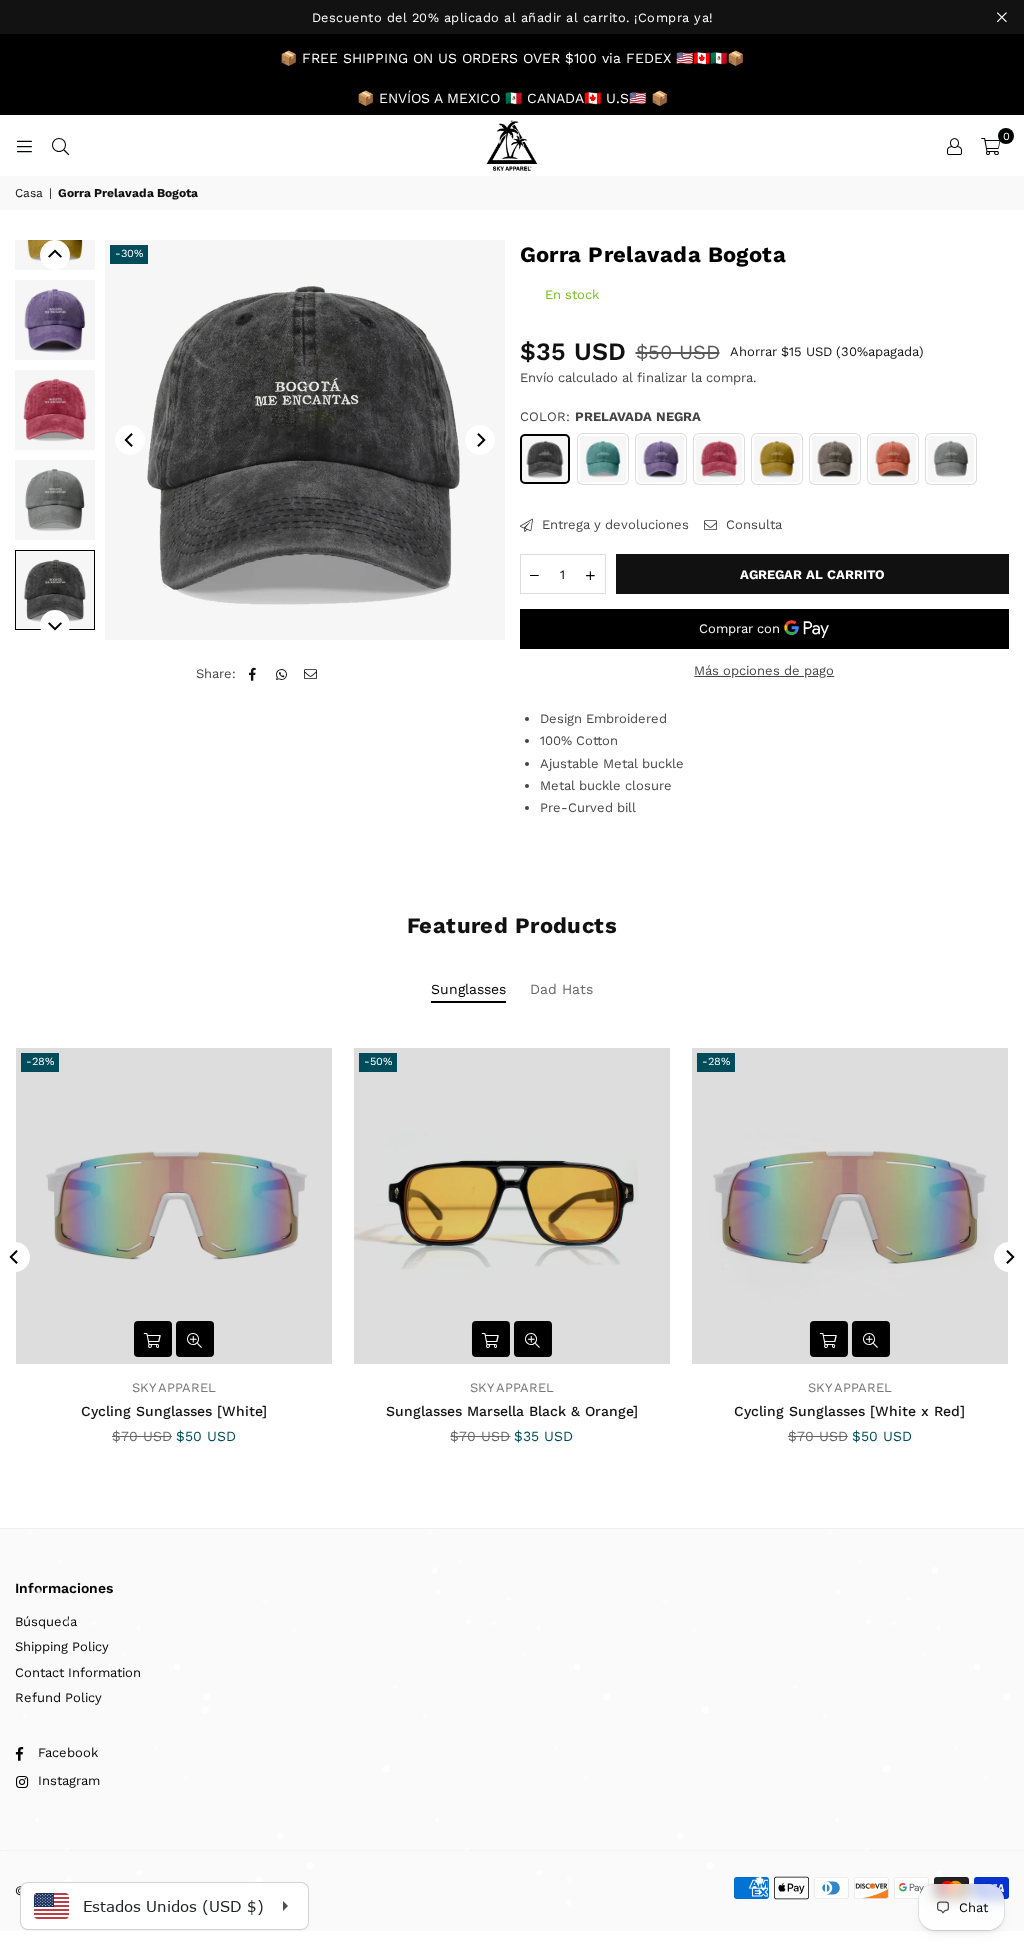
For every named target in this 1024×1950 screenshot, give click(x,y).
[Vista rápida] (195, 1339)
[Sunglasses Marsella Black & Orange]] (512, 1206)
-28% (40, 1061)
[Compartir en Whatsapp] (281, 674)
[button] (990, 146)
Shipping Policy (62, 1646)
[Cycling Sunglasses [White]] (174, 1206)
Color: (610, 416)
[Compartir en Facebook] (252, 674)
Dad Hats (561, 989)
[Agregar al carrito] (153, 1339)
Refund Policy (58, 1697)
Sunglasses (468, 989)
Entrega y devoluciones (613, 524)
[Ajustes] (954, 146)
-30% (129, 253)
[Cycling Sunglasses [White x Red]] (850, 1206)
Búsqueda (46, 1621)
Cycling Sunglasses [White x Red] (849, 1411)
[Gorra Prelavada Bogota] (55, 320)
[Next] (480, 440)
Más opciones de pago (764, 670)
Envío (537, 377)
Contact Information (78, 1672)
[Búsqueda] (60, 145)
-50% (378, 1061)
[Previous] (130, 440)
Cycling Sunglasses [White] (174, 1411)
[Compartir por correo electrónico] (310, 674)
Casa (29, 193)
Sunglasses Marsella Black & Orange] (512, 1411)
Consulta (752, 524)
